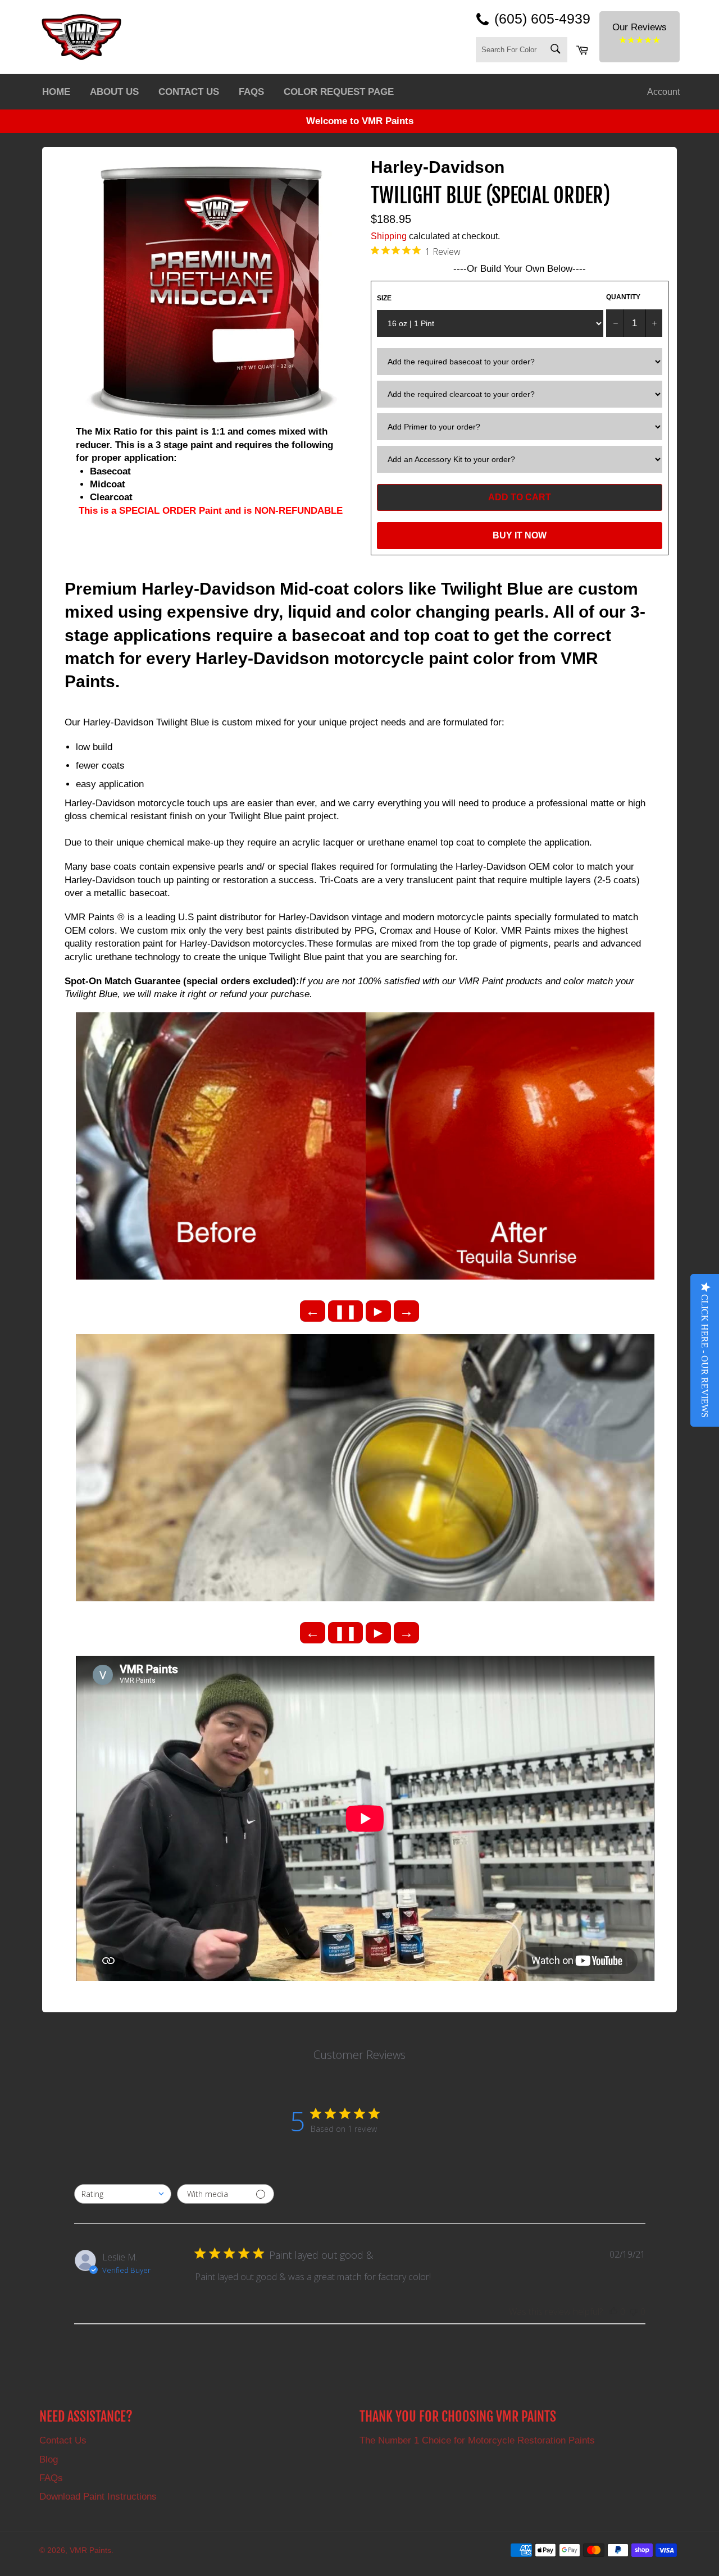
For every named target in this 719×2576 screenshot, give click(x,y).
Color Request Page (339, 92)
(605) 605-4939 (542, 19)
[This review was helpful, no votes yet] (613, 2312)
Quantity (623, 297)
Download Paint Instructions (98, 2497)
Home (56, 92)
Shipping (389, 236)
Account (663, 92)
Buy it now (520, 535)
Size (384, 298)
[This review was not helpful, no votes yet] (634, 2312)
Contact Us (189, 92)
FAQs (251, 92)
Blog (49, 2459)
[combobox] (123, 2194)
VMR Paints (90, 2550)
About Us (114, 92)
